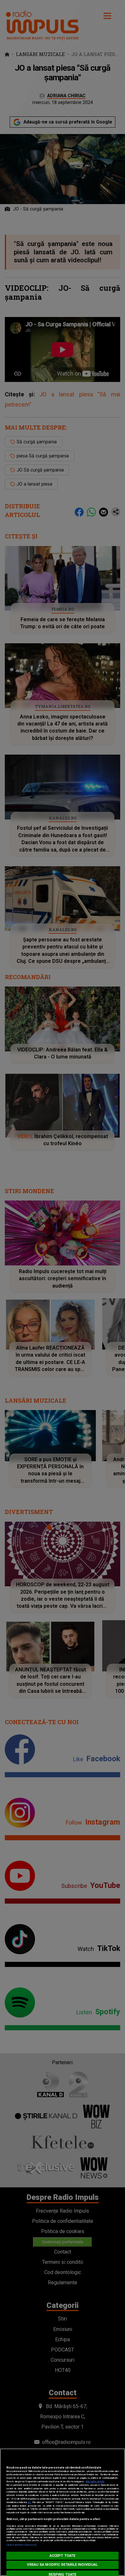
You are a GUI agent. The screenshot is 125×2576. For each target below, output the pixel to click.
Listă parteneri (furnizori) (21, 2545)
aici (29, 2502)
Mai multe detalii (95, 2481)
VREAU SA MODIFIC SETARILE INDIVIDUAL (62, 2565)
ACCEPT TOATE (63, 2556)
